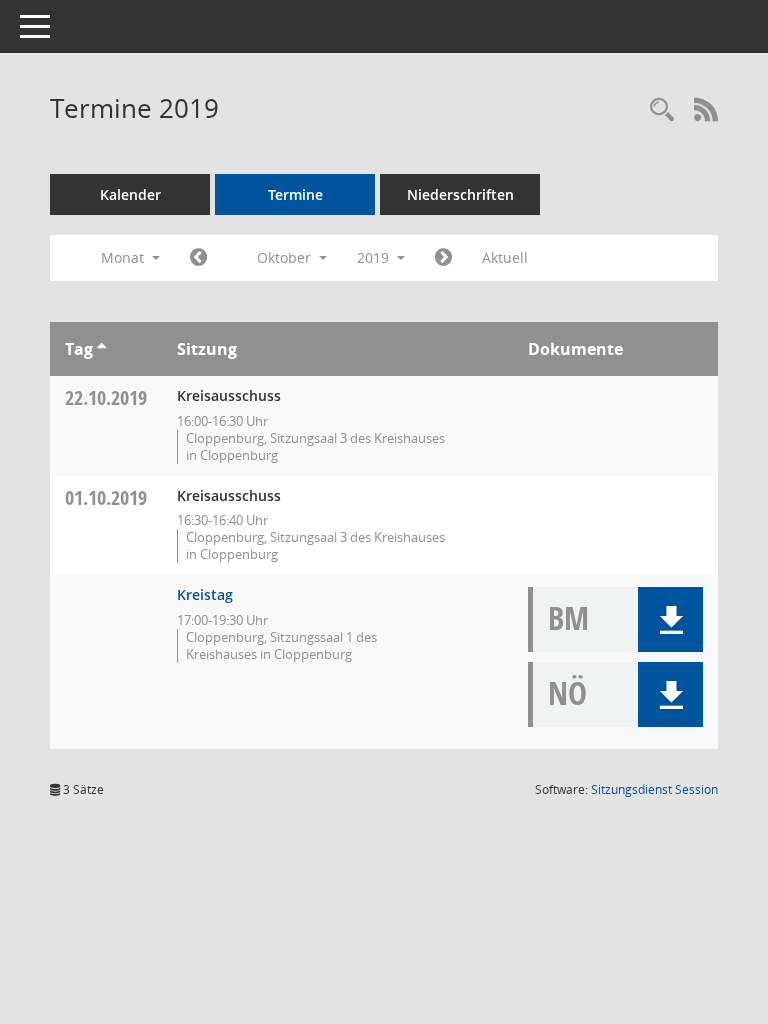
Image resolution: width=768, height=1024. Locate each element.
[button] (670, 619)
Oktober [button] (286, 257)
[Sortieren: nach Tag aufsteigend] (101, 349)
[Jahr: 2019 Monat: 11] (443, 258)
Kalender (130, 194)
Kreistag (205, 594)
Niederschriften (460, 194)
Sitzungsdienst (654, 789)
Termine (295, 194)
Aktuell (505, 257)
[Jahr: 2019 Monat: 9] (198, 258)
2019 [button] (375, 257)
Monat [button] (124, 257)
